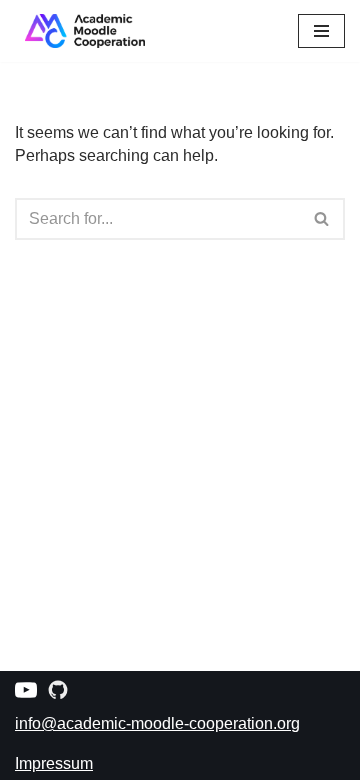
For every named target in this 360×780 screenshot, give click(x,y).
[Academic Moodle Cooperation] (80, 31)
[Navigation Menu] (321, 31)
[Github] (58, 690)
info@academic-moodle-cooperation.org (157, 723)
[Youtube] (26, 690)
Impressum (54, 763)
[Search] (322, 219)
